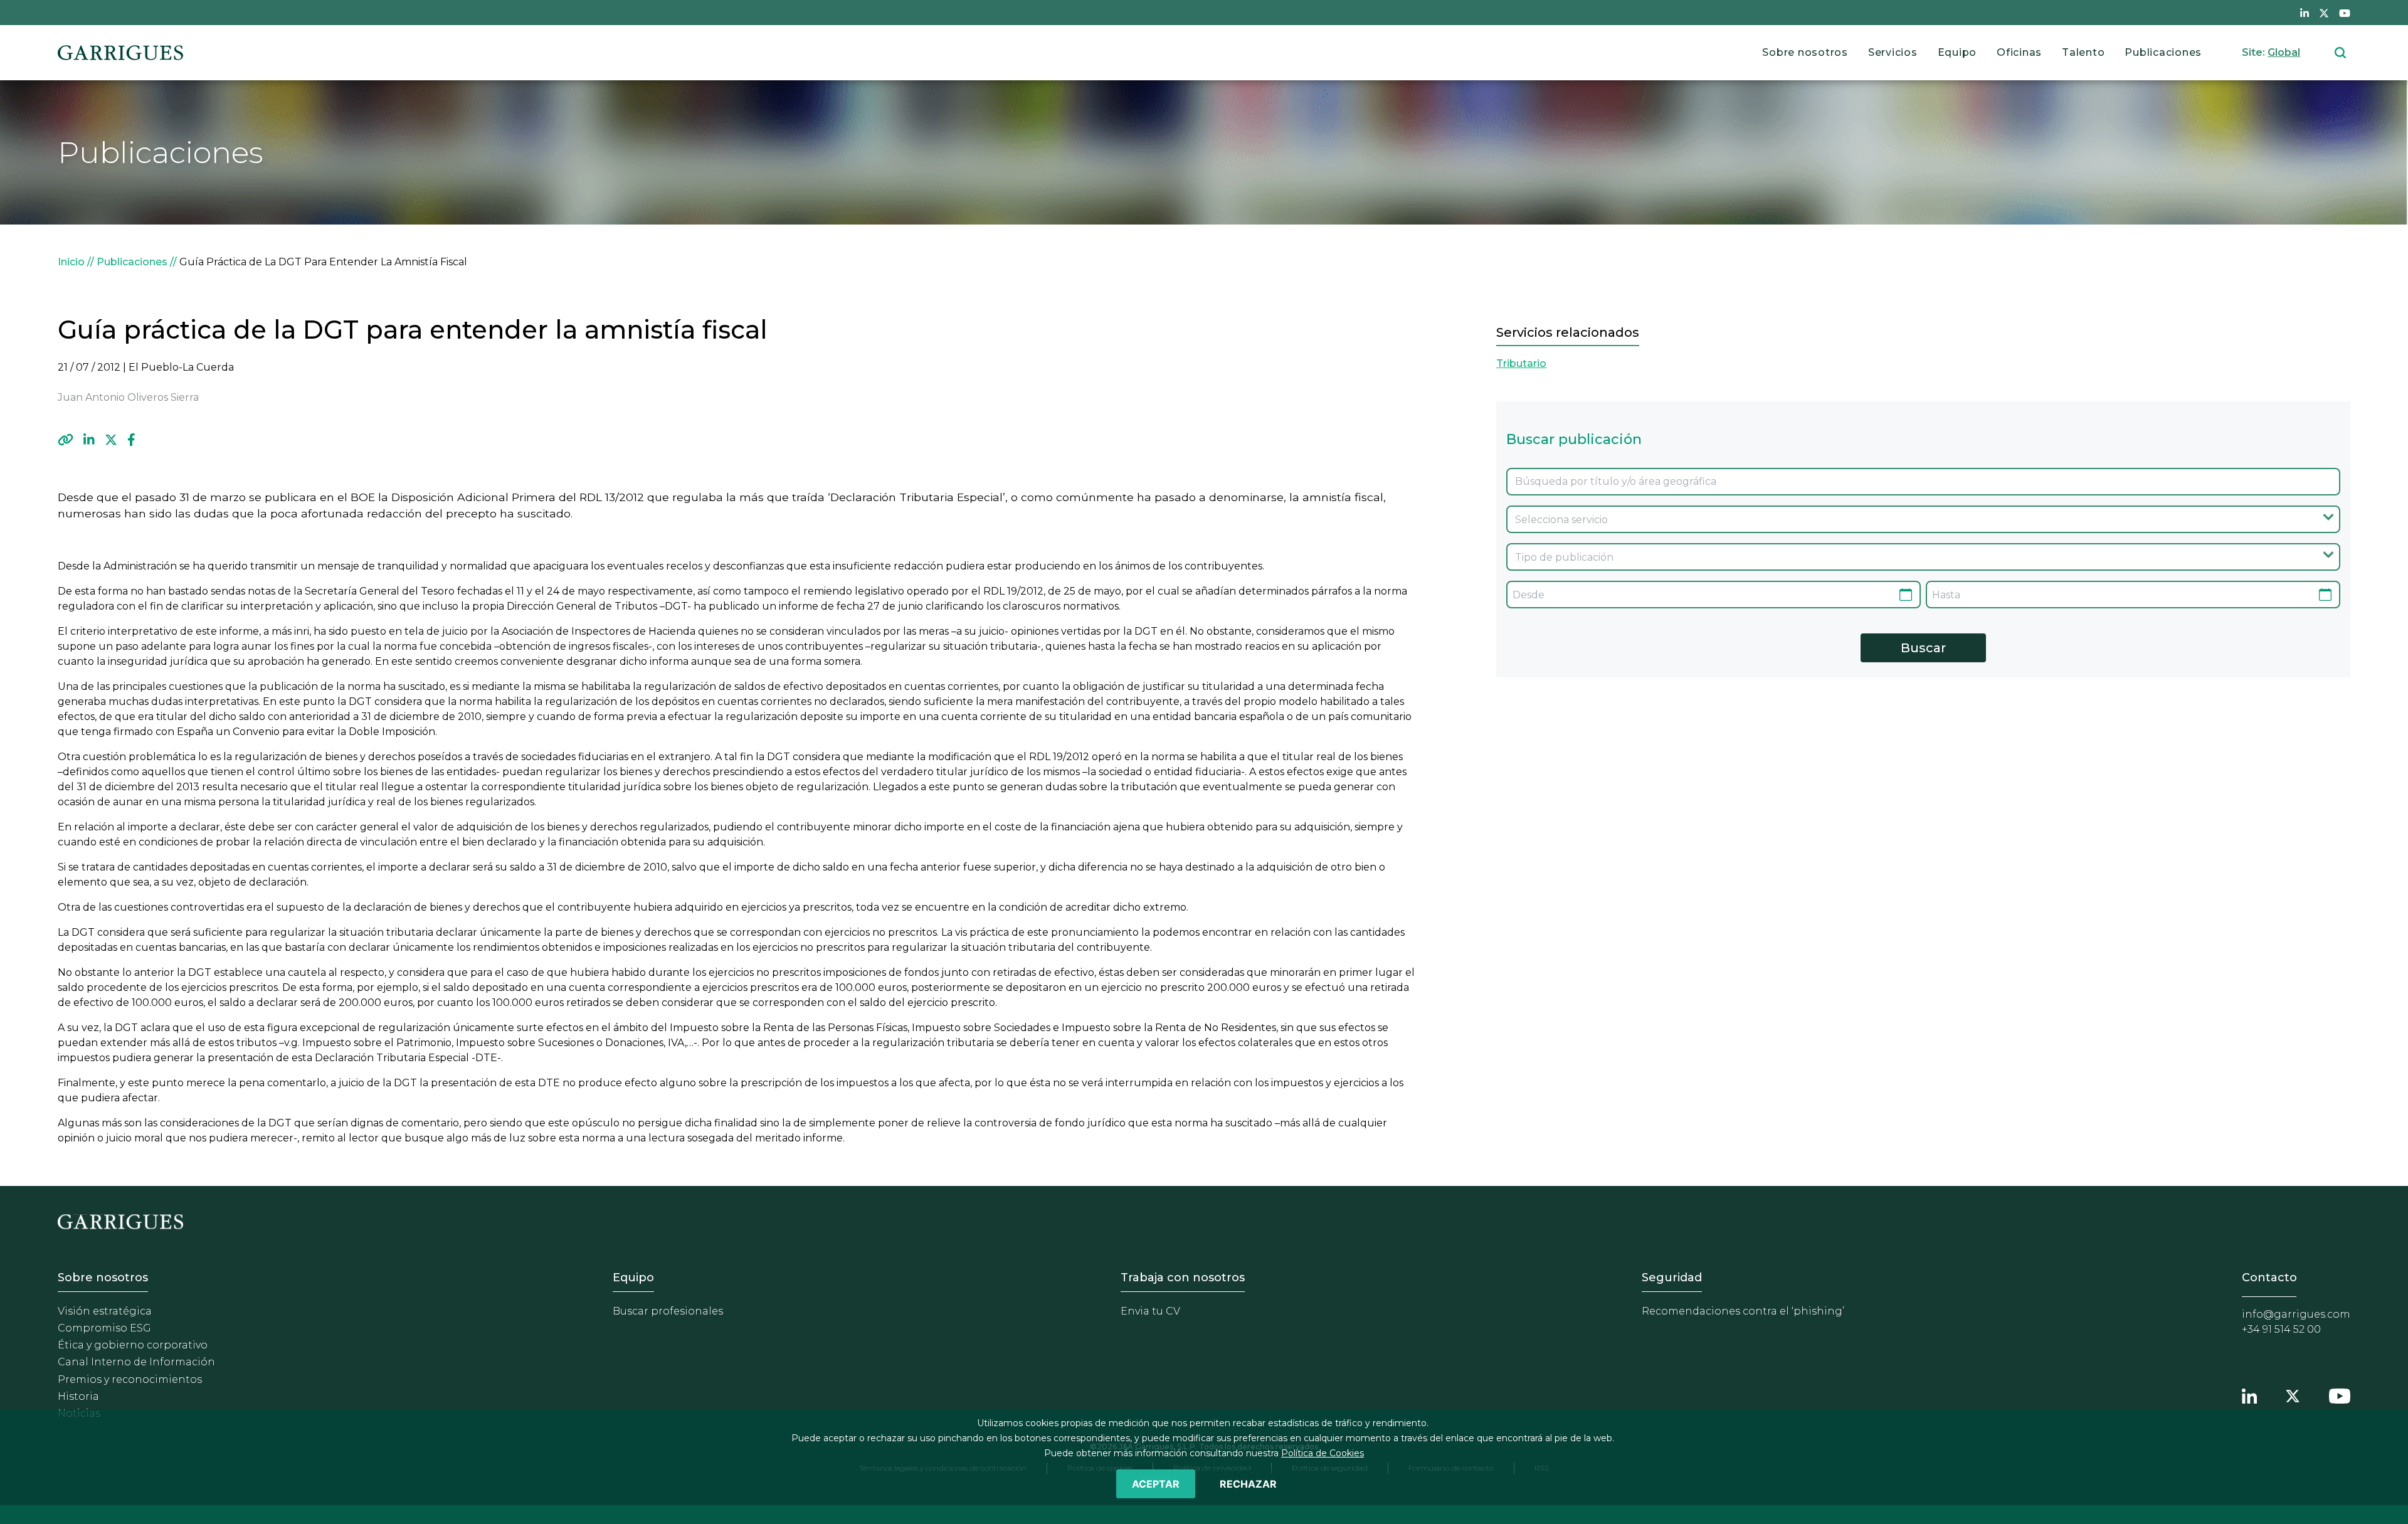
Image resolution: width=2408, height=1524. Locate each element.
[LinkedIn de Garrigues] (2305, 13)
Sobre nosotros (1805, 52)
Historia (78, 1396)
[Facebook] (131, 440)
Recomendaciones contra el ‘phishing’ (1743, 1311)
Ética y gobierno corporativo (133, 1345)
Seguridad (1672, 1278)
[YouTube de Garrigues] (2345, 13)
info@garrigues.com (2296, 1314)
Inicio (71, 262)
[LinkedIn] (89, 440)
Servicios (1893, 52)
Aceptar (1156, 1484)
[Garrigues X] (2293, 1394)
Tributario (1521, 363)
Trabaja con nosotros (1183, 1278)
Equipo (1957, 52)
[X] (111, 440)
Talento (2083, 52)
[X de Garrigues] (2324, 13)
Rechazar (1248, 1484)
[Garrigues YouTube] (2340, 1394)
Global (2284, 52)
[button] (66, 440)
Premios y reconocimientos (130, 1379)
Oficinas (2019, 52)
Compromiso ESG (104, 1328)
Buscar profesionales (668, 1311)
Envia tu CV (1150, 1311)
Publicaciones (2163, 52)
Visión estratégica (105, 1311)
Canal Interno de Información (136, 1362)
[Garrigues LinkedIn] (2249, 1394)
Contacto (2269, 1278)
